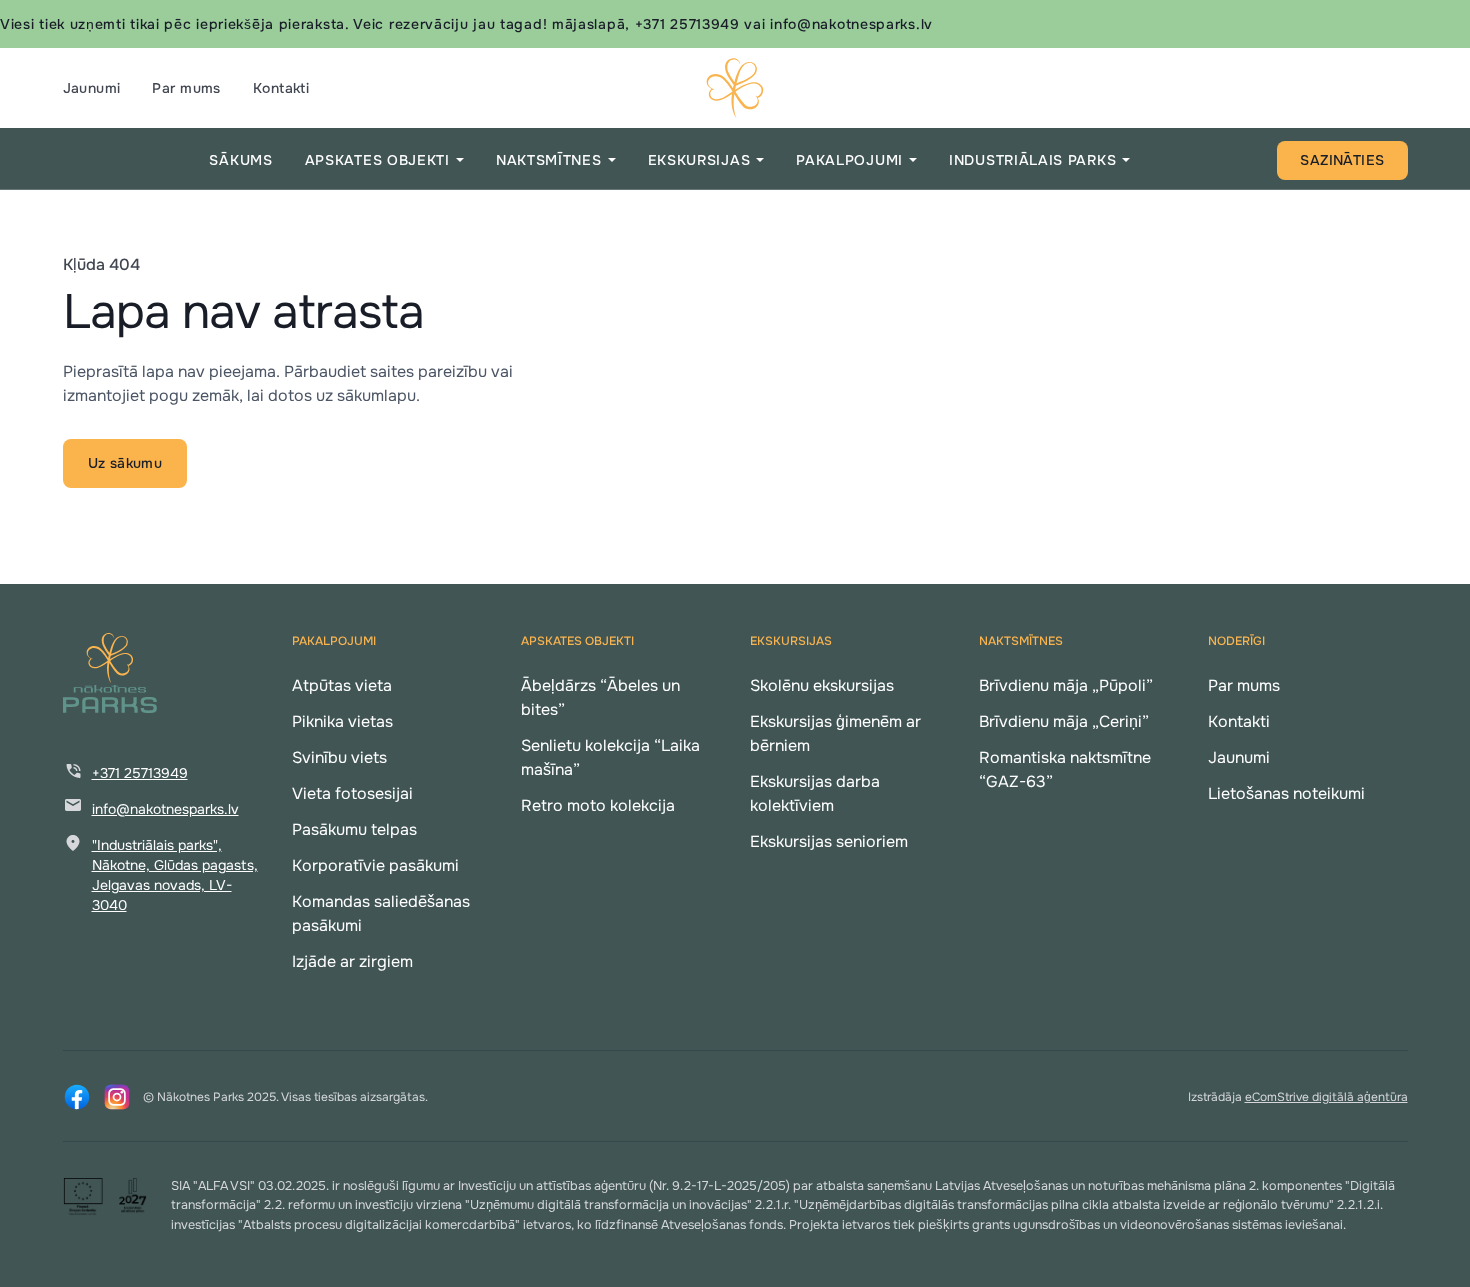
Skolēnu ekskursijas (822, 685)
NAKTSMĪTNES (549, 160)
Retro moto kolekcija (598, 805)
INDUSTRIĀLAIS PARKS (1032, 160)
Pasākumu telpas (354, 829)
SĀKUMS (240, 160)
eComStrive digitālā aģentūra (1326, 1097)
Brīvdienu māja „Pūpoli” (1066, 685)
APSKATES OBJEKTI (377, 160)
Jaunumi (92, 88)
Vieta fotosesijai (352, 793)
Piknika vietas (342, 721)
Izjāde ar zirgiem (352, 961)
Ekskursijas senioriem (829, 841)
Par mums (186, 88)
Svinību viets (339, 757)
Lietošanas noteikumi (1286, 793)
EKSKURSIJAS (699, 160)
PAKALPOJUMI (849, 160)
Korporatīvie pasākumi (375, 865)
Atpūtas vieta (342, 685)
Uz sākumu (125, 463)
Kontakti (281, 88)
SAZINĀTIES (1342, 160)
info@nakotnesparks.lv (165, 809)
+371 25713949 (140, 773)
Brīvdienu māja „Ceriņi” (1064, 721)
